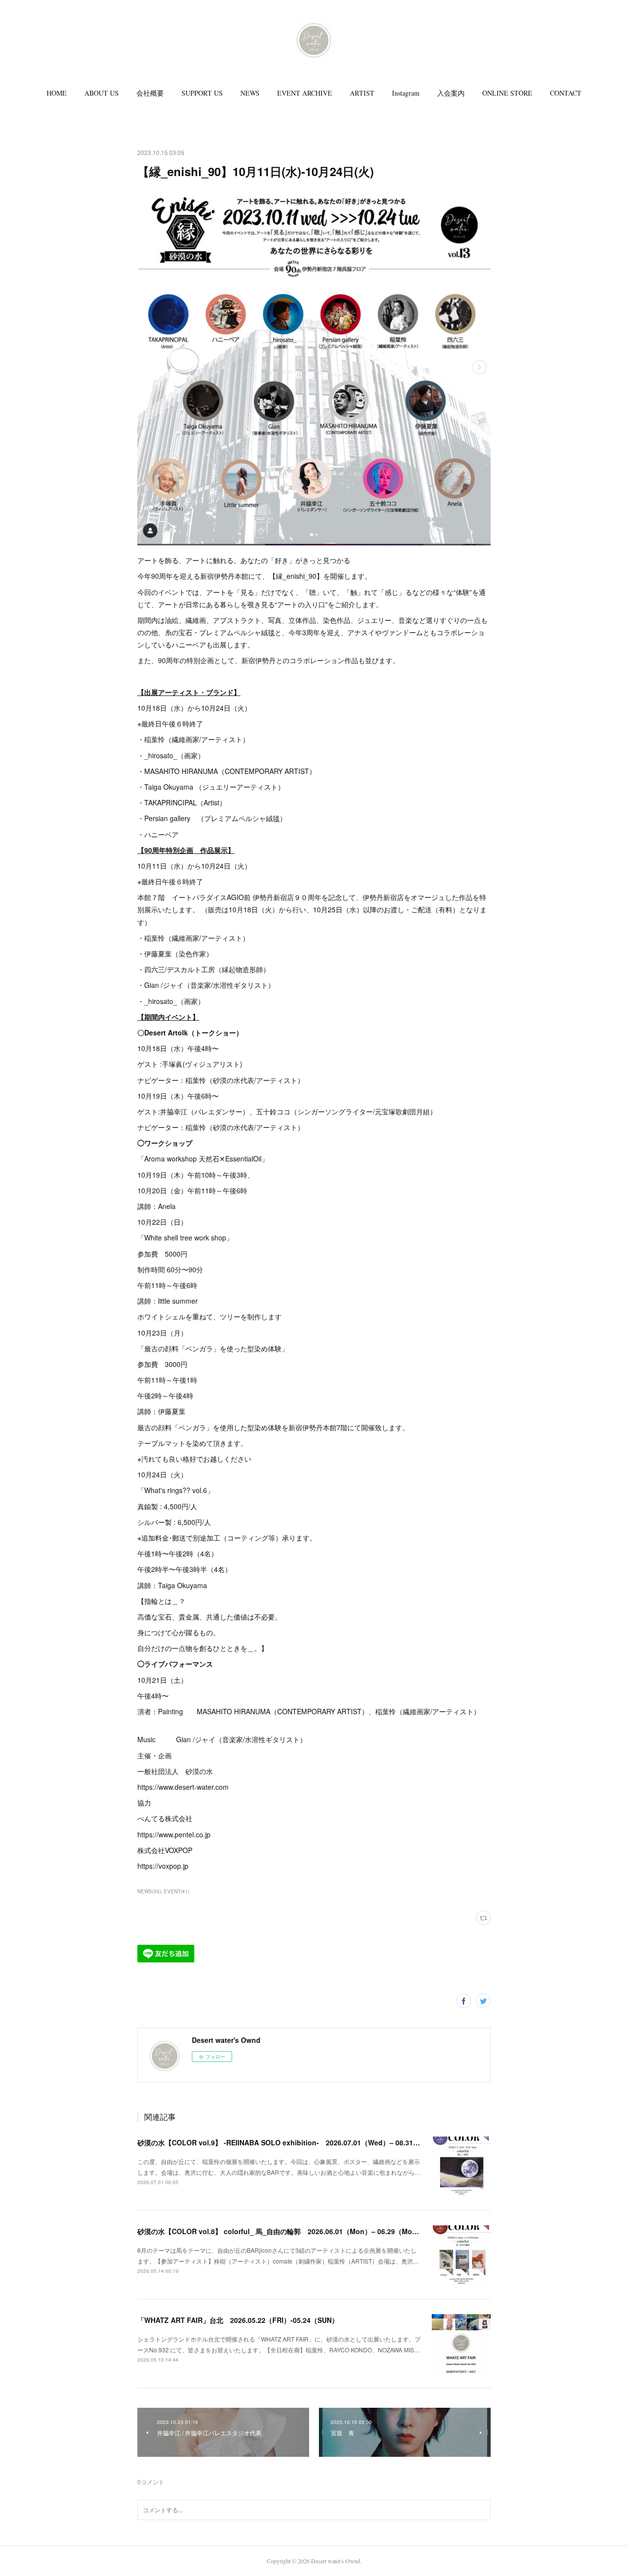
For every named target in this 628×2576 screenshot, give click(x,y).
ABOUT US (102, 93)
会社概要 (150, 93)
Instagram (406, 93)
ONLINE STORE (507, 93)
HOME (57, 93)
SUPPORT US (202, 93)
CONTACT (566, 93)
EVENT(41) (177, 1891)
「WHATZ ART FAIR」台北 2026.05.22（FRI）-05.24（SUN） (238, 2320)
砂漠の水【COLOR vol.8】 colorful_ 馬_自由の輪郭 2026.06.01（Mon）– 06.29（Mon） (280, 2231)
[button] (57, 93)
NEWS (250, 93)
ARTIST (362, 93)
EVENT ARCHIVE (305, 93)
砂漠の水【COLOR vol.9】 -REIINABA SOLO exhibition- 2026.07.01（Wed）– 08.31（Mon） (289, 2142)
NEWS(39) (149, 1891)
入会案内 (451, 93)
